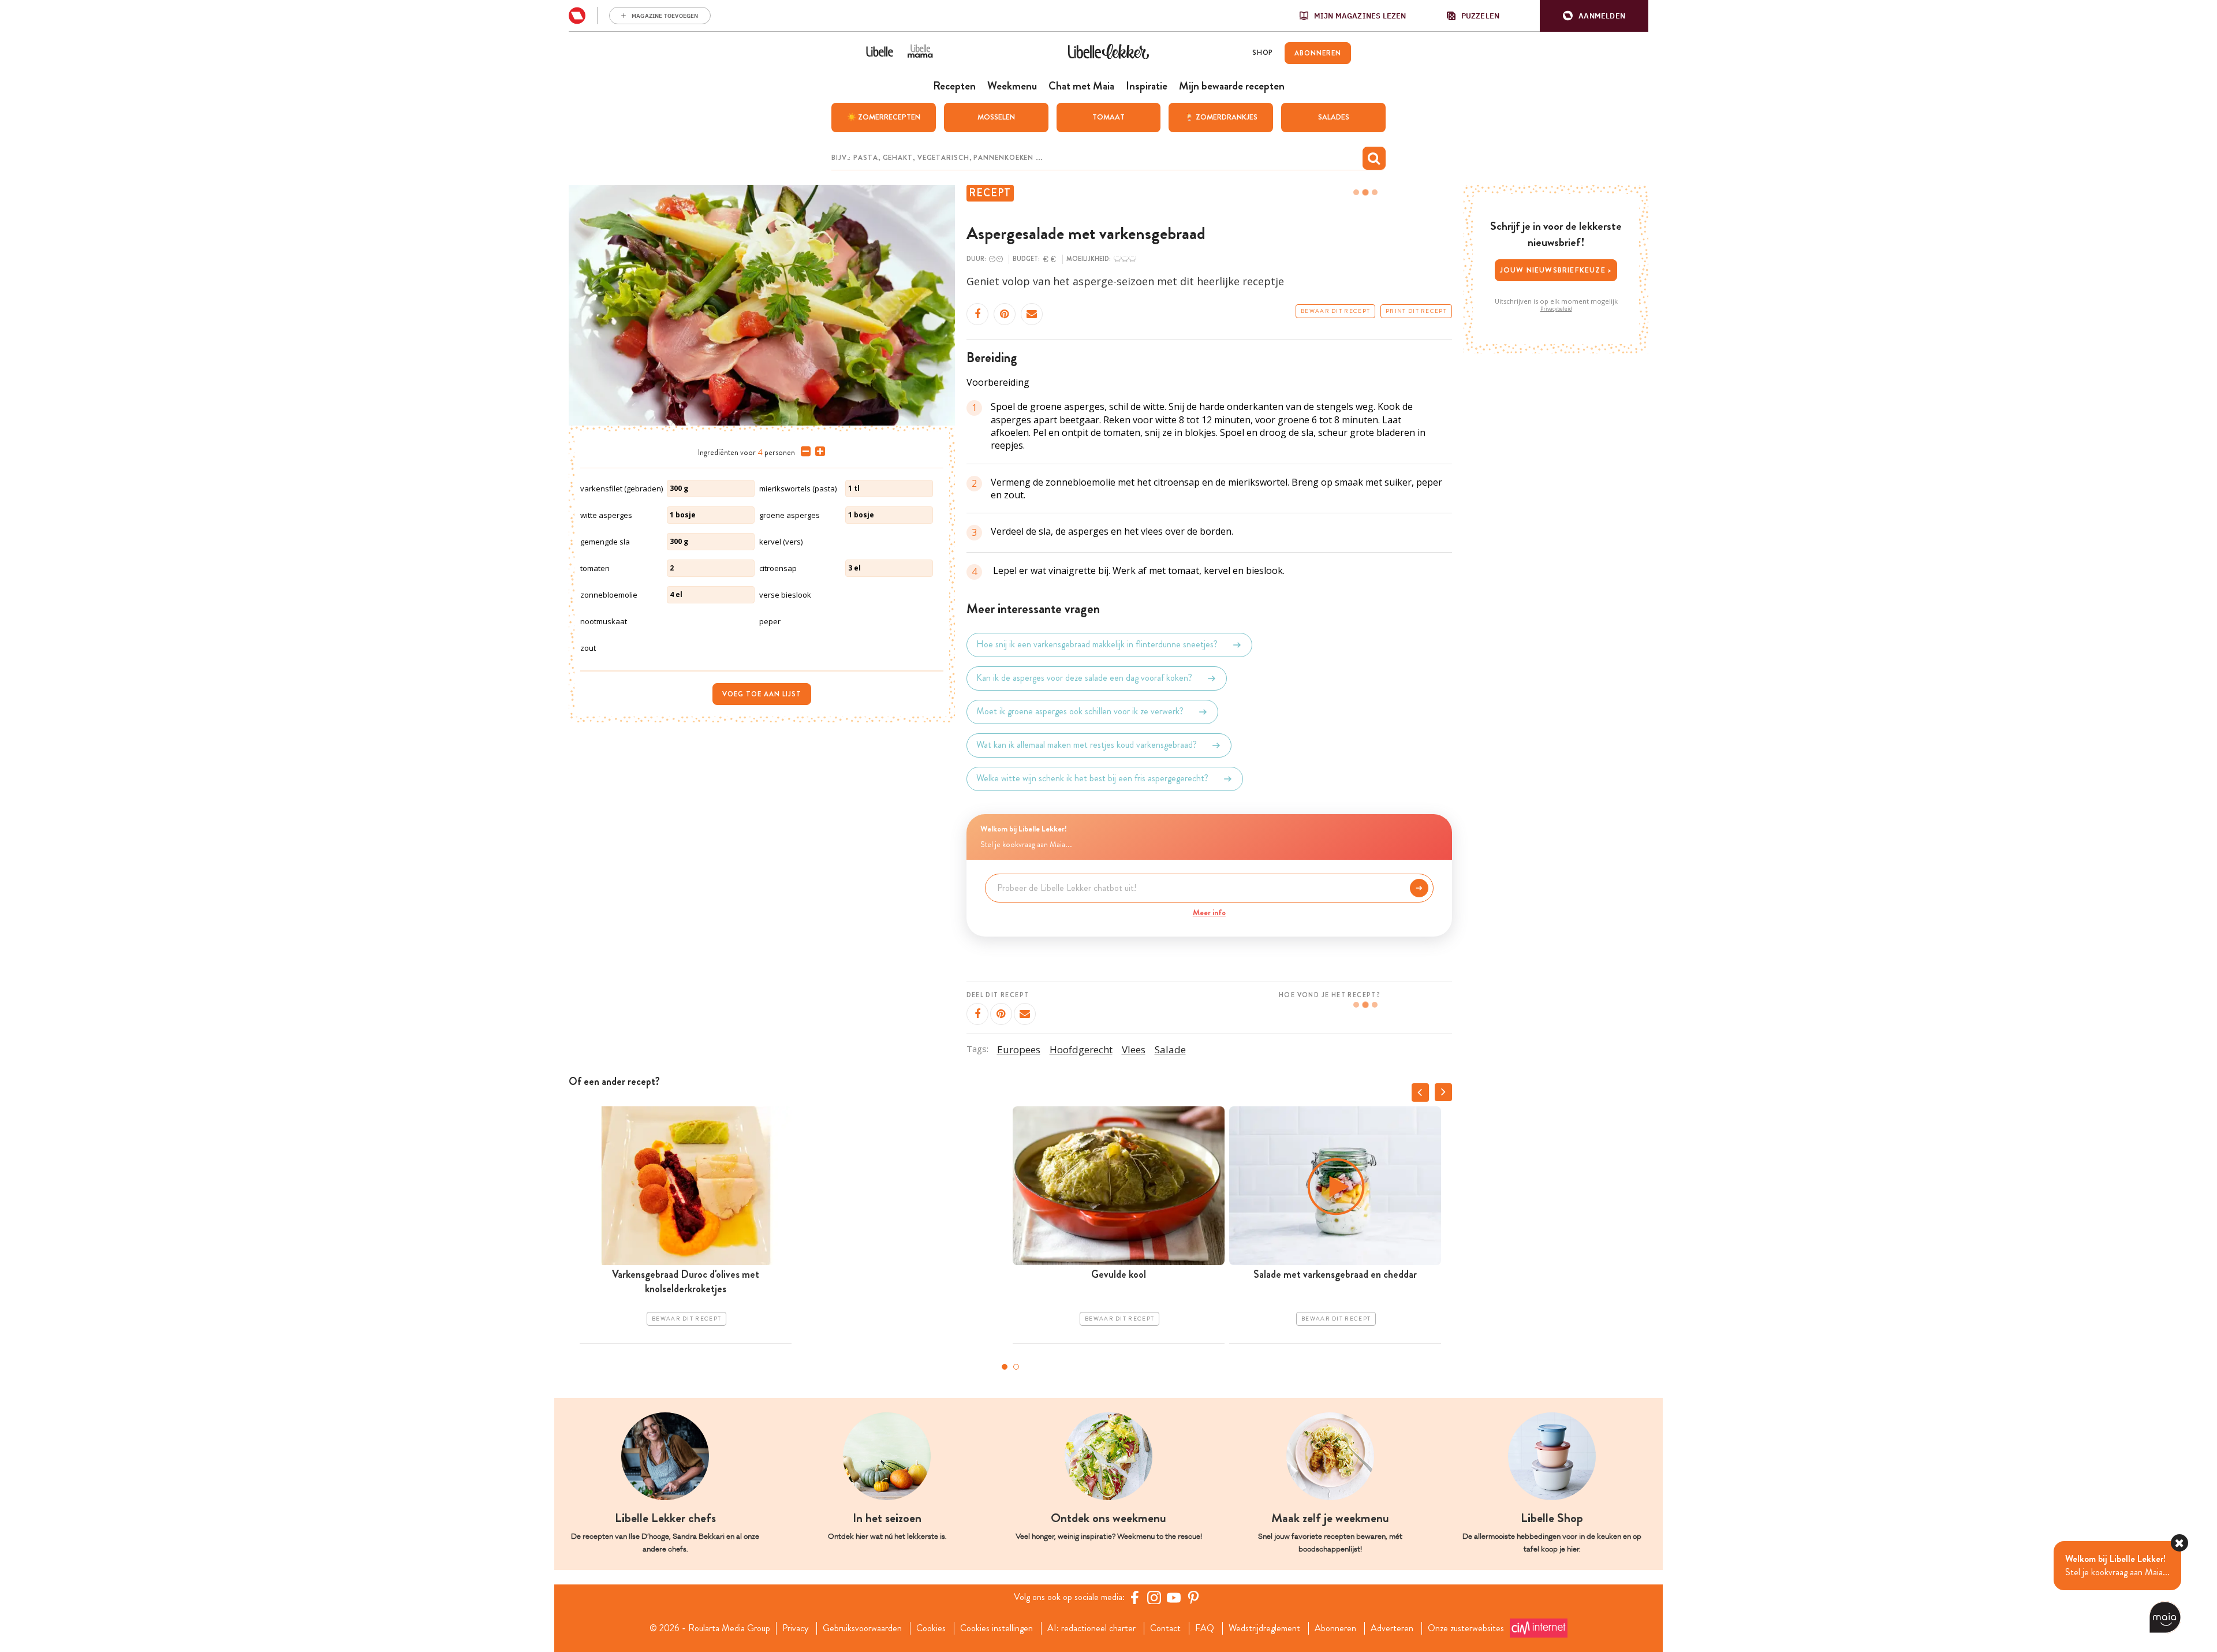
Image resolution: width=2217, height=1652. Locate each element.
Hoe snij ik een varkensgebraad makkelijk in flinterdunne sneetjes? (1097, 645)
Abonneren (1335, 1628)
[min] (803, 452)
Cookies (931, 1628)
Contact (1165, 1628)
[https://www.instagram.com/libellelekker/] (1154, 1597)
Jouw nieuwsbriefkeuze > (1556, 270)
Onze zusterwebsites (1466, 1628)
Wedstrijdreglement (1264, 1628)
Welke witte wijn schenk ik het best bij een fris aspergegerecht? (1092, 779)
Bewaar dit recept (1335, 311)
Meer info (1209, 912)
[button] (1594, 16)
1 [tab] (1005, 1367)
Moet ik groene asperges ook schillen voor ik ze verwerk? (1080, 712)
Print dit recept (1416, 311)
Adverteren (1392, 1628)
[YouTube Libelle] (1174, 1597)
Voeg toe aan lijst (762, 694)
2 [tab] (1016, 1367)
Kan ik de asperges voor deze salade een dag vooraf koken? (1084, 678)
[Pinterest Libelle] (1193, 1597)
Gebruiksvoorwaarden (862, 1628)
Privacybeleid (1556, 309)
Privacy (795, 1628)
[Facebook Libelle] (1134, 1597)
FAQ (1205, 1628)
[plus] (818, 452)
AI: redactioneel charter (1091, 1628)
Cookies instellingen (996, 1628)
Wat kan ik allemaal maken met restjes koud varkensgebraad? (1087, 745)
